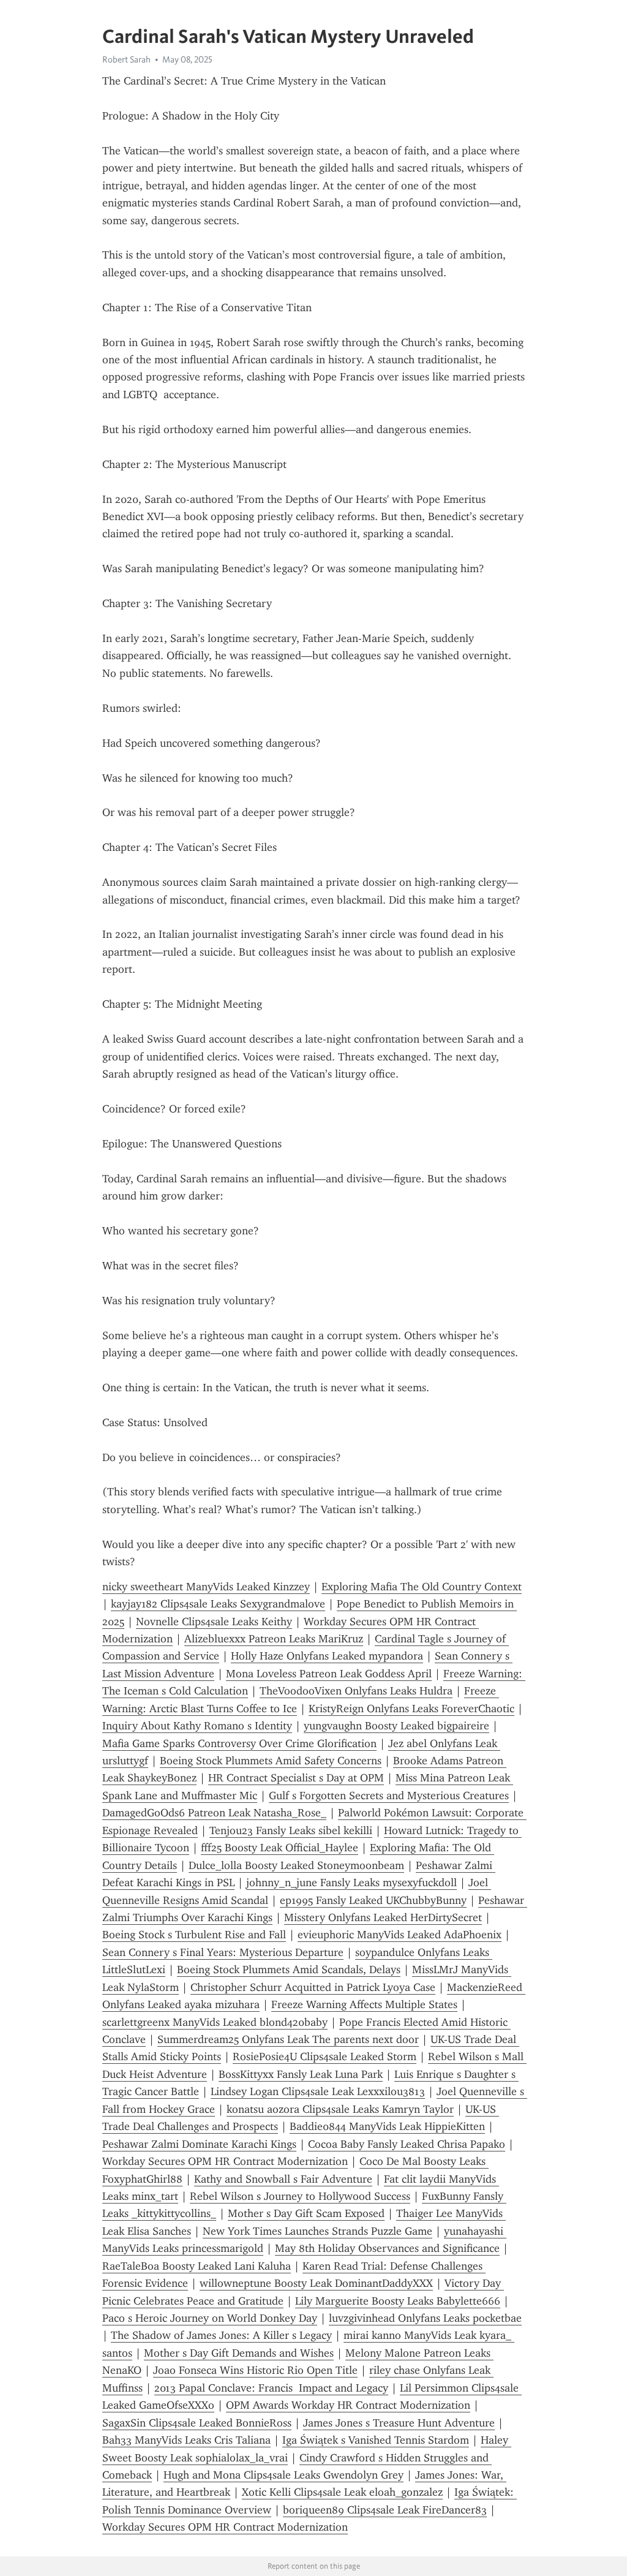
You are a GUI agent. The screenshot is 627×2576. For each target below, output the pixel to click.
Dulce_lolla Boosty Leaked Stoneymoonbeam (296, 1865)
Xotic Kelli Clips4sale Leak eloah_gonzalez (342, 2492)
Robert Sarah (126, 59)
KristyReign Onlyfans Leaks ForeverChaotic (411, 1709)
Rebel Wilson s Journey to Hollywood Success (300, 2196)
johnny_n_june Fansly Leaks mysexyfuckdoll (351, 1883)
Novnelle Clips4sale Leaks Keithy (214, 1622)
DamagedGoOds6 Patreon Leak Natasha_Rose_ (214, 1813)
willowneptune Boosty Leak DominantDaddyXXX (316, 2283)
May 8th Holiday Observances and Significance (387, 2248)
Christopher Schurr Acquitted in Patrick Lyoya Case (313, 1987)
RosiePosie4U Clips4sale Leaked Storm (325, 2057)
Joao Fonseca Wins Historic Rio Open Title (255, 2370)
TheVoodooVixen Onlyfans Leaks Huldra (356, 1691)
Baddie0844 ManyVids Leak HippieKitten (387, 2126)
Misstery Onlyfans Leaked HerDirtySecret (383, 1917)
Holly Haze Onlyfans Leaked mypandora (327, 1656)
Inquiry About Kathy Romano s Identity (197, 1726)
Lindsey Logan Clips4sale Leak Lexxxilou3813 (318, 2091)
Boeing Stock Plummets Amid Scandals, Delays (289, 1970)
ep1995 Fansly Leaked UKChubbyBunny (373, 1900)
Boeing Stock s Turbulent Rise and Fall (194, 1935)
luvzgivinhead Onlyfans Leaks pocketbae (425, 2318)
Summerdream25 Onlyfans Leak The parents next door (288, 2039)
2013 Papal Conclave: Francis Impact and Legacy (271, 2388)
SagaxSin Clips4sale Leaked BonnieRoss (197, 2423)
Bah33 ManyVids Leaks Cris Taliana (186, 2440)
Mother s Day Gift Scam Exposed (306, 2213)
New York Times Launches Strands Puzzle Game (317, 2231)
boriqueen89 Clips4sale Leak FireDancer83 (385, 2510)
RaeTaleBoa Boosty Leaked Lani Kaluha (197, 2266)
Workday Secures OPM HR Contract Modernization (225, 2161)
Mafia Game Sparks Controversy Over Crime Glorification (239, 1743)
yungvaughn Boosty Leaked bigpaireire (396, 1726)
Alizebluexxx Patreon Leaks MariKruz (274, 1639)
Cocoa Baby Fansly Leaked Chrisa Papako (407, 2144)
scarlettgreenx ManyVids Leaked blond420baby (215, 2022)
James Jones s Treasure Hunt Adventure (399, 2423)
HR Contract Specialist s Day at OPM (296, 1778)
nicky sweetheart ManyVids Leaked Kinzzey (206, 1587)
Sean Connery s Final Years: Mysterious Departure (223, 1952)
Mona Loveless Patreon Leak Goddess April (329, 1674)
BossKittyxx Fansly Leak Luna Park (301, 2074)
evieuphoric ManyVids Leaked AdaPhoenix (400, 1935)
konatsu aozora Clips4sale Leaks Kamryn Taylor (340, 2109)
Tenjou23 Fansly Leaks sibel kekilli (291, 1830)
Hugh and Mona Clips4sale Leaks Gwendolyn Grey (283, 2475)
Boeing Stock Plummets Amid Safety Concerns (271, 1761)
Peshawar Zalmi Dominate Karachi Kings (199, 2144)
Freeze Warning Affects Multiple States (364, 2004)
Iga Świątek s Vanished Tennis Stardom (376, 2440)
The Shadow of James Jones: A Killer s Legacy (221, 2335)
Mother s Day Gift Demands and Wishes (239, 2353)
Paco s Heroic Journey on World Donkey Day (210, 2318)
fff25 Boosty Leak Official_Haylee (280, 1848)
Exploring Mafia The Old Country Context (422, 1587)
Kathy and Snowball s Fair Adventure (283, 2179)
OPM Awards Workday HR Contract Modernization (348, 2405)
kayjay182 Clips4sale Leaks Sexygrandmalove (218, 1604)
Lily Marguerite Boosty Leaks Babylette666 (398, 2301)
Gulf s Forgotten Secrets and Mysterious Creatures (389, 1796)
